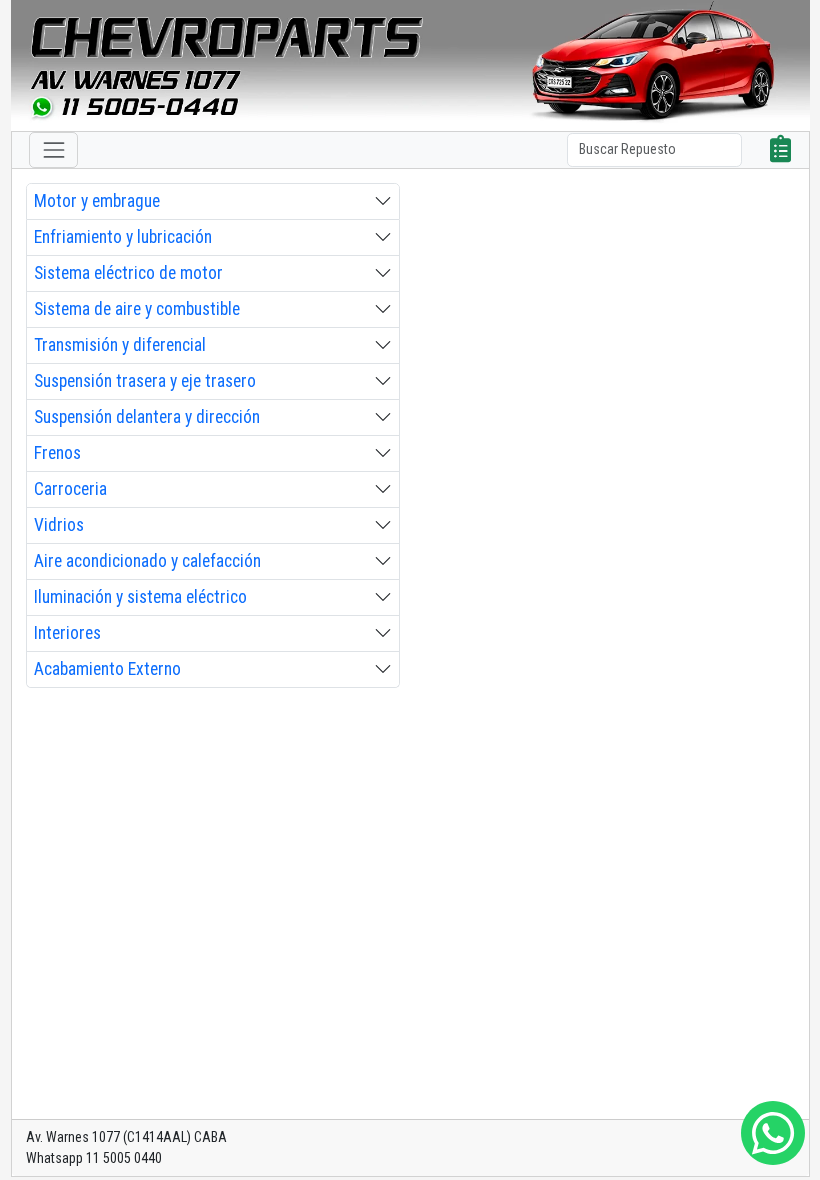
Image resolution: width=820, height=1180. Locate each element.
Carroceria (70, 489)
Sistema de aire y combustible (137, 309)
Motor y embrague (97, 201)
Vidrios (59, 525)
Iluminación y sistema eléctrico (140, 597)
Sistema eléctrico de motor (128, 273)
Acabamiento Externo (107, 669)
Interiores (67, 633)
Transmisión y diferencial (120, 345)
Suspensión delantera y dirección (147, 417)
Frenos (57, 453)
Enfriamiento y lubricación (123, 237)
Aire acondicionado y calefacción (147, 561)
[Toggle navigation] (53, 149)
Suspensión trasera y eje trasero (145, 381)
